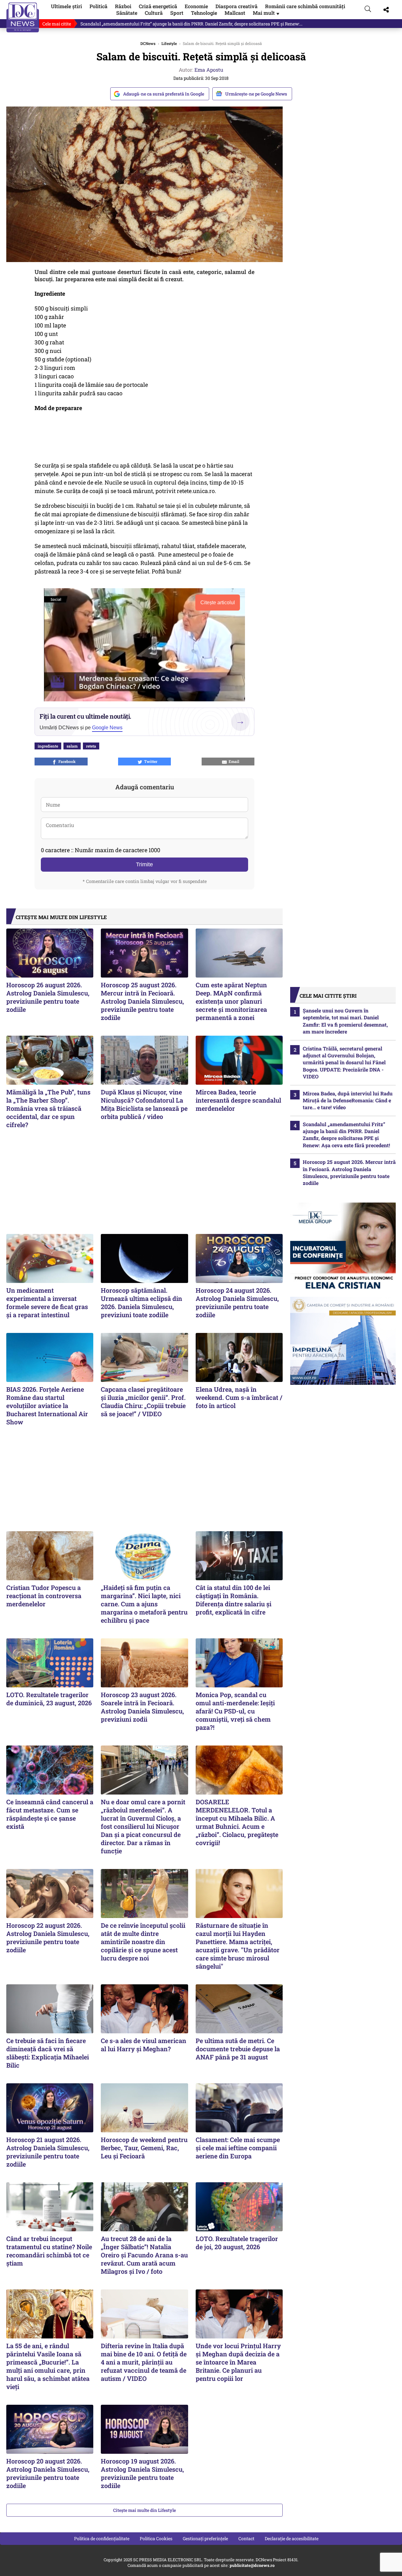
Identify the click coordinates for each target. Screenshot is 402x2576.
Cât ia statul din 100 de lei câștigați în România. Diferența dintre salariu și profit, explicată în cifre (234, 1600)
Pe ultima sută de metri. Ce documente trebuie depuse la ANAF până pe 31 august (238, 2049)
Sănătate (127, 13)
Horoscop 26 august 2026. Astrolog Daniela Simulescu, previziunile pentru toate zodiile (48, 997)
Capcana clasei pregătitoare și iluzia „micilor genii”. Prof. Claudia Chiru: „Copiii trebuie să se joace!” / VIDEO (143, 1401)
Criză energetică (158, 6)
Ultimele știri (66, 6)
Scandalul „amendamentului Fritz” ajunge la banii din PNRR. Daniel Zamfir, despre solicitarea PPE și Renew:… (191, 24)
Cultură (154, 13)
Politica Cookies (156, 2538)
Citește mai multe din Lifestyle (144, 2510)
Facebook (66, 761)
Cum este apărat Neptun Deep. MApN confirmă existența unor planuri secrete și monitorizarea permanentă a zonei (231, 1001)
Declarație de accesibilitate (292, 2538)
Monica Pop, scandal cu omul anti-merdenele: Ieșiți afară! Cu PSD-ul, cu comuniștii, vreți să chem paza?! (235, 1711)
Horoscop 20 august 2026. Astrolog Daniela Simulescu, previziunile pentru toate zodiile (48, 2473)
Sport (177, 13)
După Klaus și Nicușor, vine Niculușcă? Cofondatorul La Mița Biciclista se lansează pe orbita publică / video (144, 1104)
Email (233, 761)
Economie (196, 6)
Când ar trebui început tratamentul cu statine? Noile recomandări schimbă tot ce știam (49, 2251)
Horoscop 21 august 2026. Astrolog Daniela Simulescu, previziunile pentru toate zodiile (48, 2152)
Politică (98, 6)
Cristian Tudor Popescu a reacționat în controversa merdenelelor (44, 1596)
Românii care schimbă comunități (305, 6)
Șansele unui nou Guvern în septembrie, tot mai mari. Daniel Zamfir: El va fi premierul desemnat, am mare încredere (345, 1021)
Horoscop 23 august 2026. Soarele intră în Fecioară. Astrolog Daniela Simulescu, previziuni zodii (142, 1707)
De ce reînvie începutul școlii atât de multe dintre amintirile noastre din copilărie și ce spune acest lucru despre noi (143, 1942)
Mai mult (267, 13)
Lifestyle (169, 43)
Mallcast (235, 13)
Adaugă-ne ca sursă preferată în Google (164, 94)
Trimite (144, 864)
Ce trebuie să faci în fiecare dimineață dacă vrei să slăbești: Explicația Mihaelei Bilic (48, 2053)
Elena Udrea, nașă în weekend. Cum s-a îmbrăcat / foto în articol (239, 1397)
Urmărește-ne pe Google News (256, 94)
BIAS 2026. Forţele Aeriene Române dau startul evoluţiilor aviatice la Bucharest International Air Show (47, 1406)
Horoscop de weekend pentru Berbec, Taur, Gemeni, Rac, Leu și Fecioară (144, 2148)
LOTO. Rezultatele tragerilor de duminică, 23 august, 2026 (49, 1699)
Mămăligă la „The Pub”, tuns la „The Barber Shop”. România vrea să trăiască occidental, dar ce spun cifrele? (48, 1108)
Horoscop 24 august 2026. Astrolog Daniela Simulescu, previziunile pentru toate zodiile (237, 1302)
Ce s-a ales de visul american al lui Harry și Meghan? (144, 2045)
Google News (107, 728)
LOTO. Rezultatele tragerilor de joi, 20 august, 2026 (237, 2243)
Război (123, 6)
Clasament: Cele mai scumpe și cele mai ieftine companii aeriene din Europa (238, 2148)
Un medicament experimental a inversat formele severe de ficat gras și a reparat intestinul (47, 1302)
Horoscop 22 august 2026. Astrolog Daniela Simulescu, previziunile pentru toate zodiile (48, 1937)
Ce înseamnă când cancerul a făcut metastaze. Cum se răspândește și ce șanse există (50, 1814)
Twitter (150, 761)
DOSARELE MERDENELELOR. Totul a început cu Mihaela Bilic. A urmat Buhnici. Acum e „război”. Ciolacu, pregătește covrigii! (237, 1822)
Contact (246, 2538)
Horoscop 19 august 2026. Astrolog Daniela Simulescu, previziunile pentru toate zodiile (142, 2473)
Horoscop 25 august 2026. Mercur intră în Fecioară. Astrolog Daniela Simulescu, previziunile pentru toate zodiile (142, 1001)
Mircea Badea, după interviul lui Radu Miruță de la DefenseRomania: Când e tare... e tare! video (348, 1100)
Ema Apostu (209, 70)
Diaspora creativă (236, 6)
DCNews (23, 17)
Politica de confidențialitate (102, 2538)
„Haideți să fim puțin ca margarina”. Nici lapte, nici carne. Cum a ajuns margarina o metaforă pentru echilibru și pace (144, 1604)
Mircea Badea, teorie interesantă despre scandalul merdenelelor (238, 1100)
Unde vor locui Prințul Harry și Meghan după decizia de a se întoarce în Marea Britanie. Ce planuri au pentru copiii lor (238, 2362)
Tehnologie (204, 13)
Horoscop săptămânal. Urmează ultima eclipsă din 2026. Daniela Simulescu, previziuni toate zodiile (141, 1302)
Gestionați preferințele (205, 2538)
